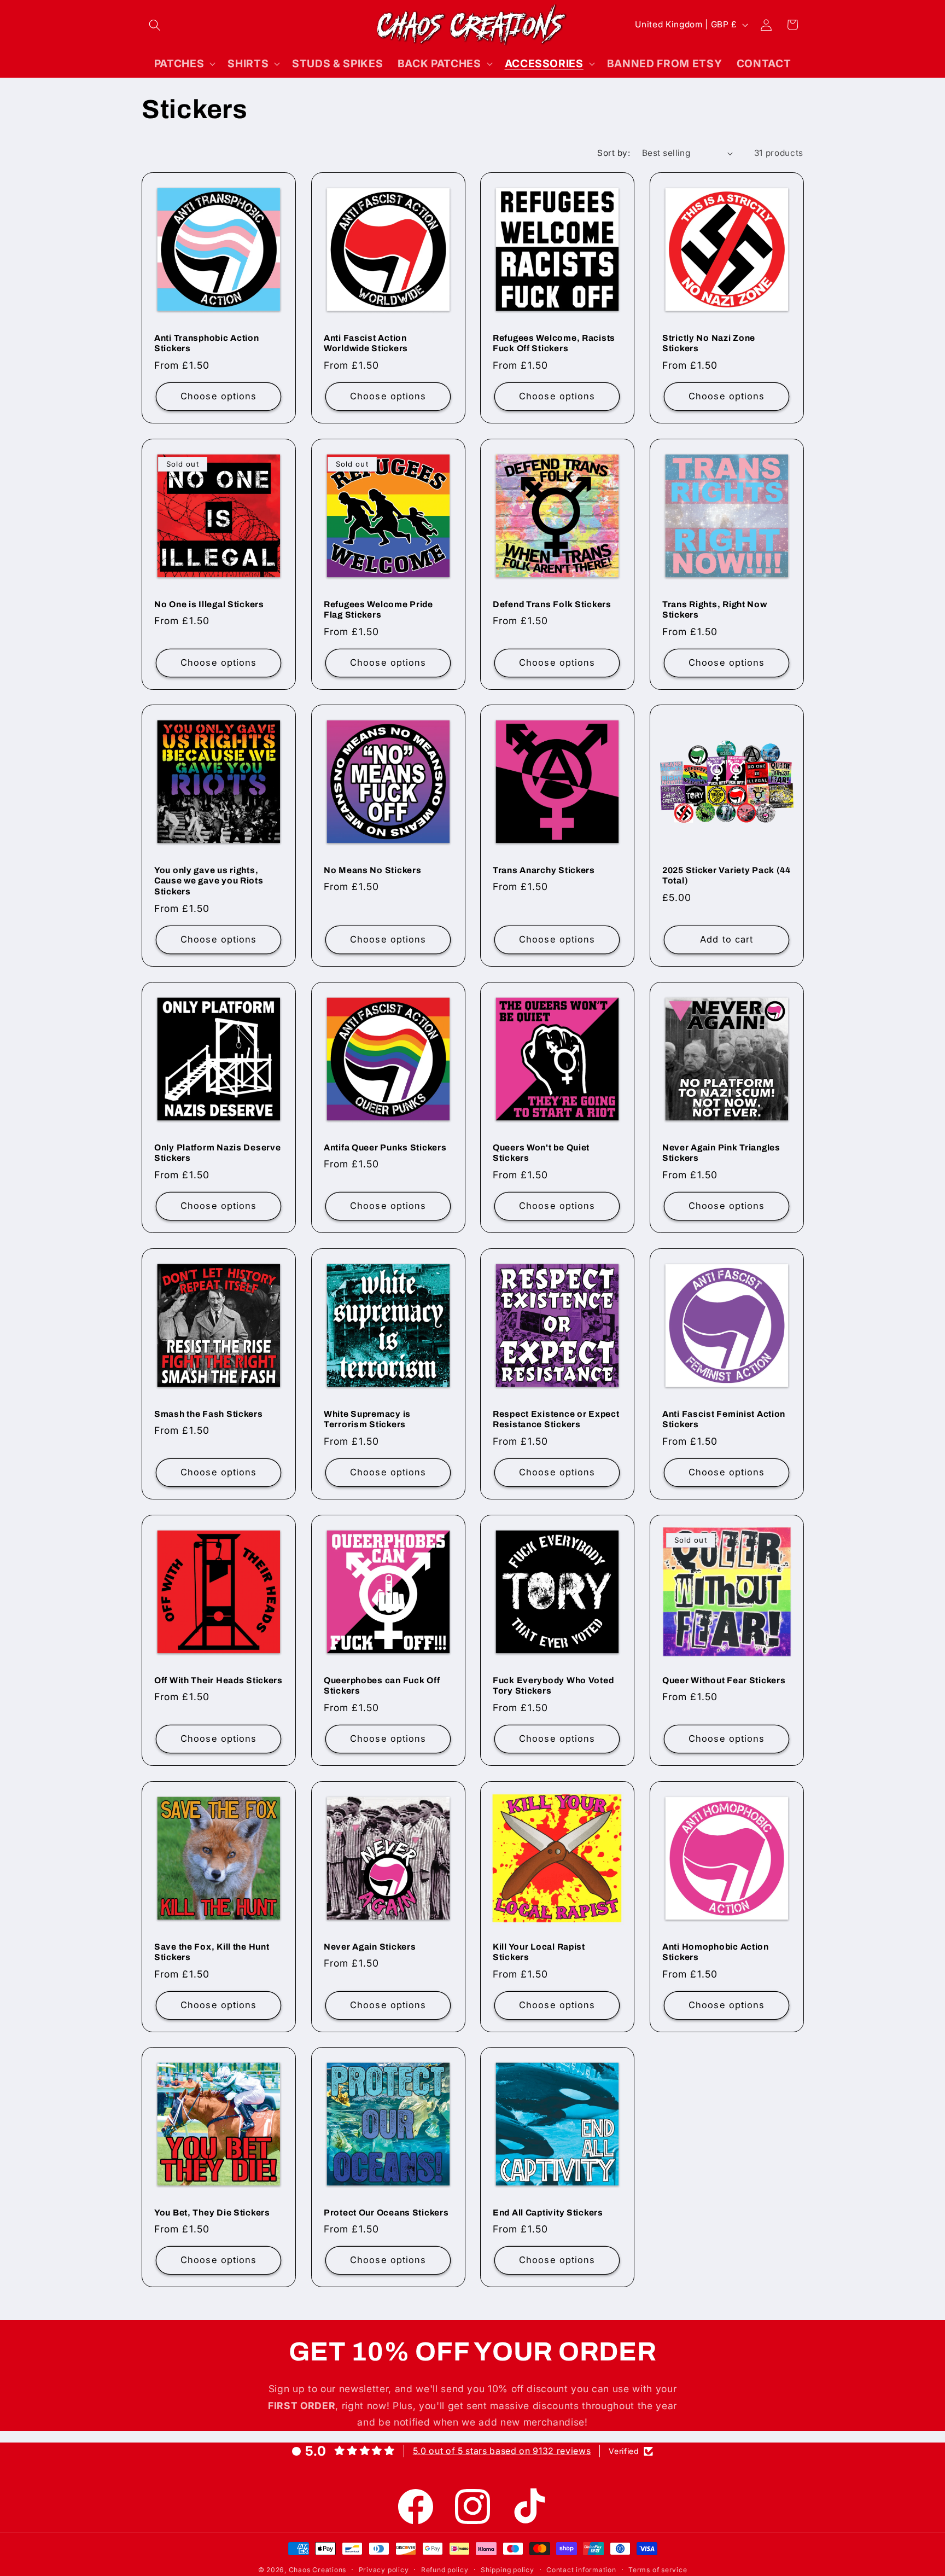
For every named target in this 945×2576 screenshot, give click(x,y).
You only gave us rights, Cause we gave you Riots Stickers (209, 881)
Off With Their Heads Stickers (218, 1680)
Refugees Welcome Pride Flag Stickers (378, 609)
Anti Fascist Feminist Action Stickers (724, 1419)
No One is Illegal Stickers (209, 604)
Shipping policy (507, 2570)
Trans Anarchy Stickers (544, 870)
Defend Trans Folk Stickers (552, 604)
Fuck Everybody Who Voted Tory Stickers (553, 1685)
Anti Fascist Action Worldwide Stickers (366, 343)
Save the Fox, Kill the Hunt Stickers (212, 1952)
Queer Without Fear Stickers (724, 1680)
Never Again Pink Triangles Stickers (721, 1153)
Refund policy (445, 2570)
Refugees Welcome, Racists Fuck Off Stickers (554, 343)
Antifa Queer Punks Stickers (385, 1147)
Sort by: (614, 153)
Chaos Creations (318, 2570)
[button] (155, 25)
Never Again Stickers (370, 1946)
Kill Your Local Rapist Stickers (539, 1952)
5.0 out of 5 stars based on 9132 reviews (502, 2451)
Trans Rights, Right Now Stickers (715, 609)
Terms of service (658, 2570)
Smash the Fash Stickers (209, 1414)
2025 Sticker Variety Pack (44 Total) (727, 876)
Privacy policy (384, 2570)
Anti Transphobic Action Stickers (207, 343)
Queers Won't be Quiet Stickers (541, 1153)
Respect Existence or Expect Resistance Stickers (556, 1419)
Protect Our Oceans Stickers (386, 2212)
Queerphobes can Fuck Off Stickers (382, 1685)
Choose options (218, 396)
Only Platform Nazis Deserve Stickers (217, 1153)
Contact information (581, 2570)
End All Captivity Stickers (548, 2212)
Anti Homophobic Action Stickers (716, 1952)
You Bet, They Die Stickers (212, 2212)
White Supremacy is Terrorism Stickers (367, 1419)
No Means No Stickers (372, 870)
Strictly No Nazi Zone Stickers (709, 343)
